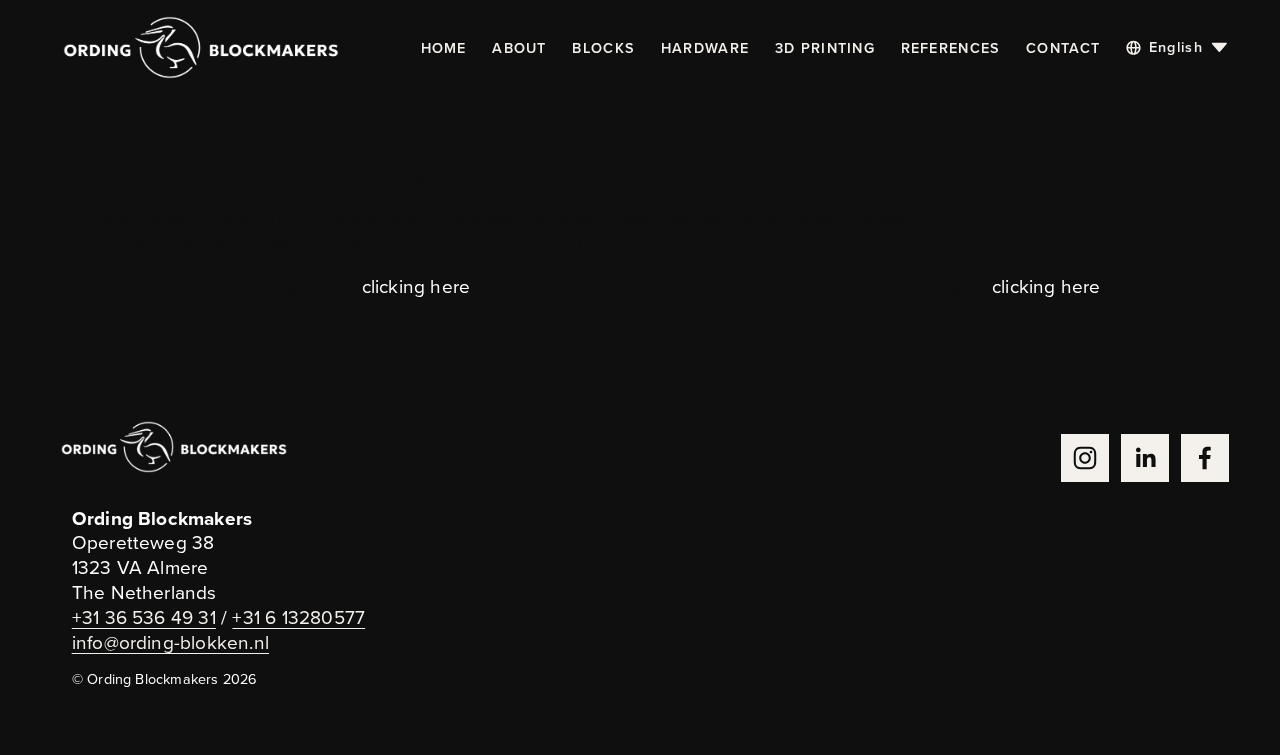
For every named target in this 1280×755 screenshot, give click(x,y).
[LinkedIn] (1145, 458)
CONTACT (1063, 47)
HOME (444, 47)
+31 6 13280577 (298, 617)
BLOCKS (603, 47)
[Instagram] (1085, 458)
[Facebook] (1205, 458)
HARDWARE (705, 47)
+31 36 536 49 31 (144, 617)
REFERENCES (951, 47)
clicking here (416, 285)
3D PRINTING (825, 47)
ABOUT (519, 47)
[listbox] (1177, 48)
